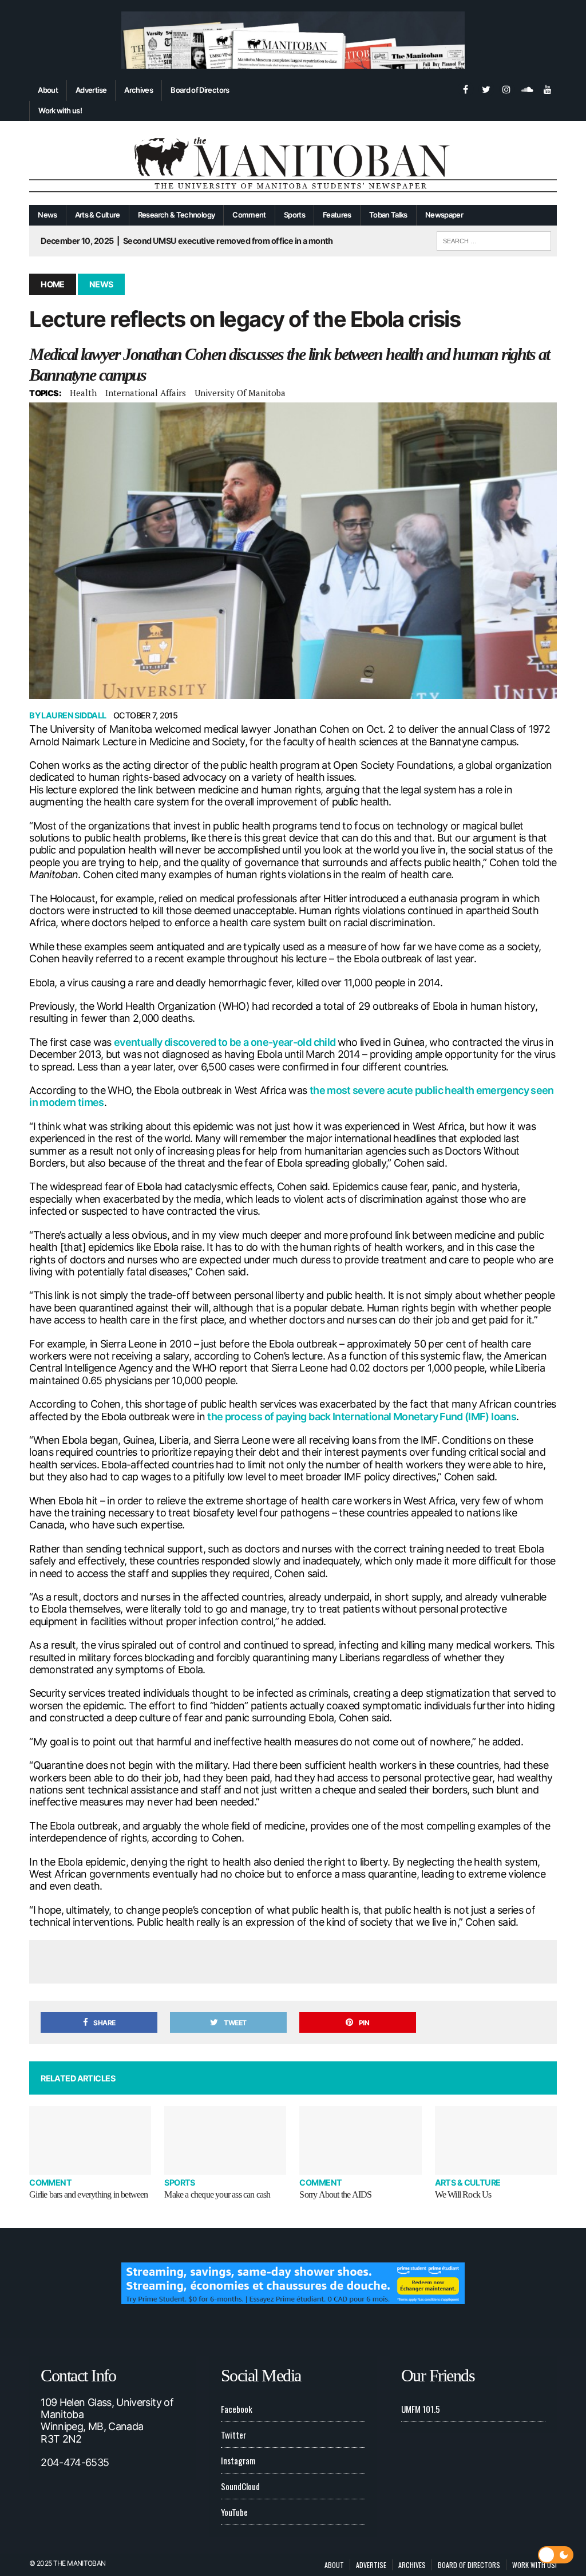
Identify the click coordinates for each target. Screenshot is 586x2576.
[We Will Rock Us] (496, 2140)
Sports (294, 215)
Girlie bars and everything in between (88, 2194)
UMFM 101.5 (421, 2409)
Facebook (237, 2409)
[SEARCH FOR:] (494, 239)
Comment (249, 215)
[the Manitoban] (293, 163)
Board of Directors (200, 90)
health (83, 393)
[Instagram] (506, 88)
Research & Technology (177, 215)
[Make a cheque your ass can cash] (225, 2140)
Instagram (238, 2460)
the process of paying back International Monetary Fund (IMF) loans (362, 1417)
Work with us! (60, 110)
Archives (138, 90)
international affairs (146, 393)
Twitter (233, 2435)
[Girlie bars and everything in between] (90, 2140)
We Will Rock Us (463, 2194)
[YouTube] (548, 88)
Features (337, 215)
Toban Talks (388, 215)
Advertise (91, 90)
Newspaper (444, 215)
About (48, 90)
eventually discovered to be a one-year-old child (226, 1042)
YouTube (234, 2512)
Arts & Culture (98, 215)
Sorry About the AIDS (335, 2194)
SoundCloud (240, 2486)
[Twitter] (486, 88)
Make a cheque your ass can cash (217, 2194)
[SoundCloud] (527, 88)
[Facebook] (465, 88)
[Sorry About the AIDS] (360, 2140)
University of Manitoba (240, 393)
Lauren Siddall (74, 715)
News (47, 215)
